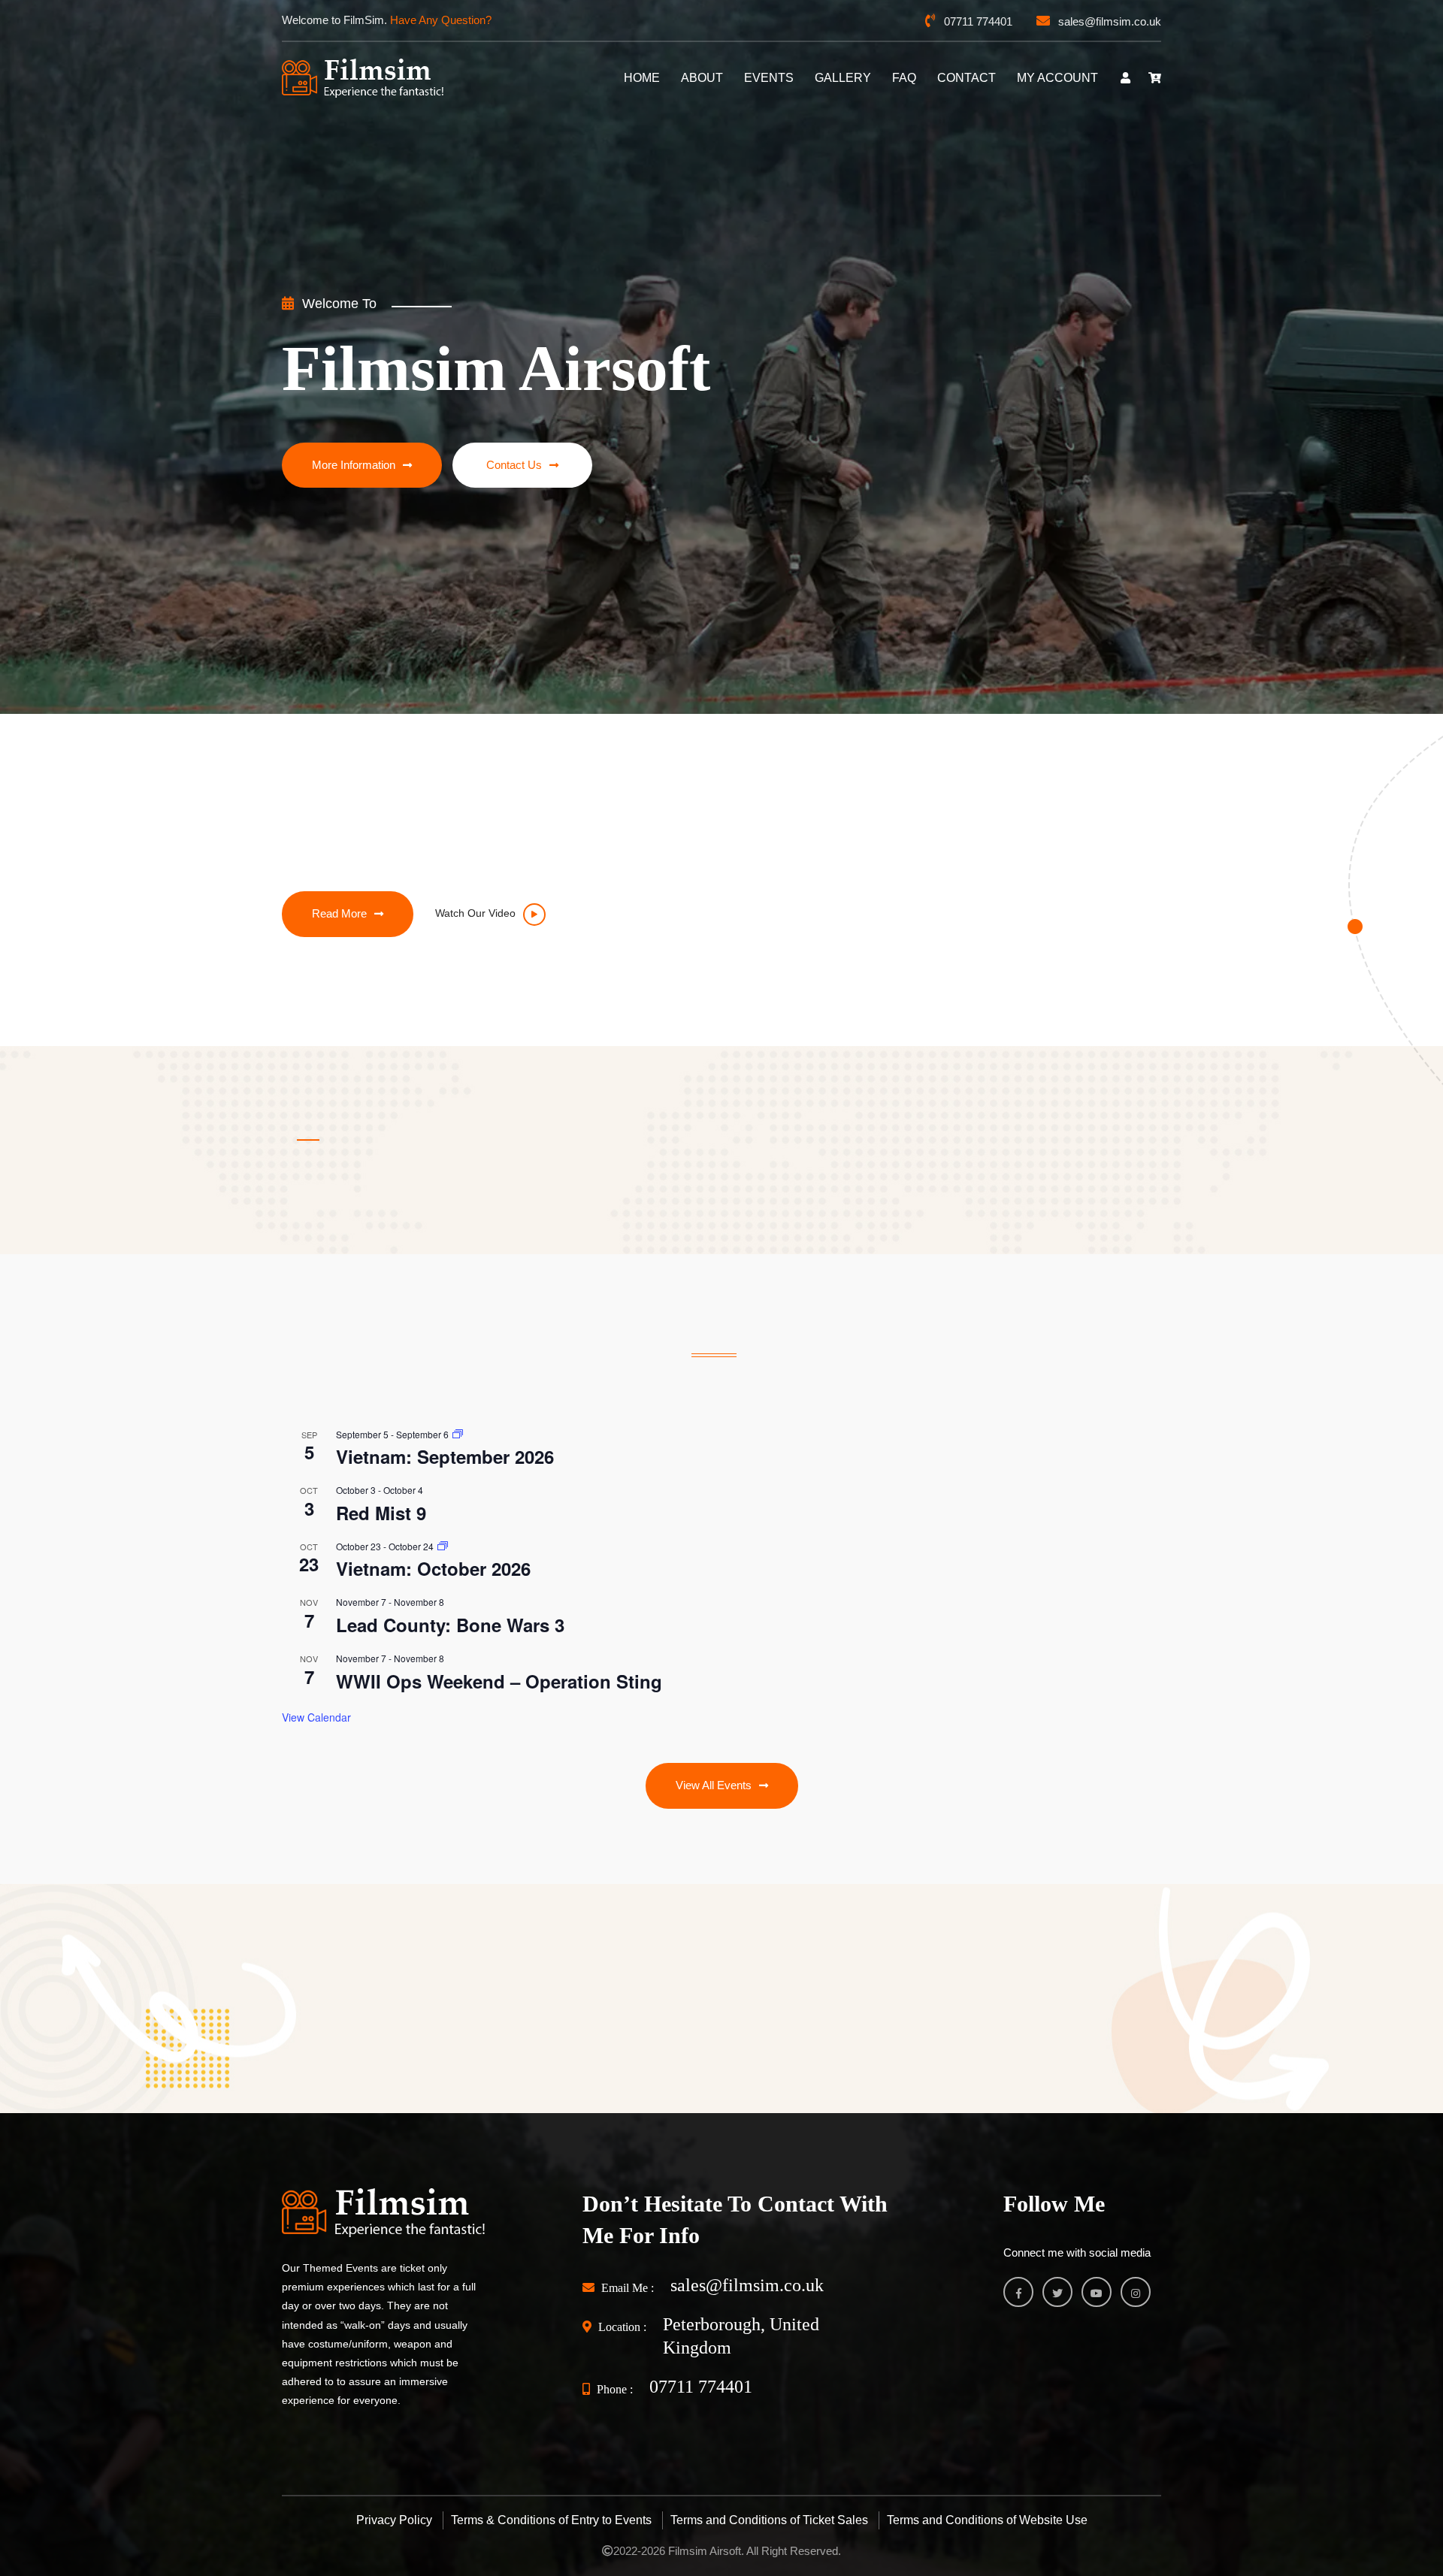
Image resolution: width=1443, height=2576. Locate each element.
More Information (355, 465)
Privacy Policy (394, 2520)
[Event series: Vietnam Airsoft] (458, 1434)
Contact (967, 78)
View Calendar (316, 1717)
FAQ (904, 78)
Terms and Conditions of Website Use (987, 2520)
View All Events (715, 1785)
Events (769, 78)
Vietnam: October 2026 (433, 1568)
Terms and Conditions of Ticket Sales (769, 2520)
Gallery (843, 78)
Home (642, 78)
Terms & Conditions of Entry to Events (551, 2520)
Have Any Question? (441, 20)
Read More (341, 913)
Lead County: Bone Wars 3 (450, 1625)
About (702, 78)
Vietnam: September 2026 (445, 1456)
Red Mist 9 (381, 1513)
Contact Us (516, 465)
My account (1057, 78)
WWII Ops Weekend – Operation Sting (499, 1681)
